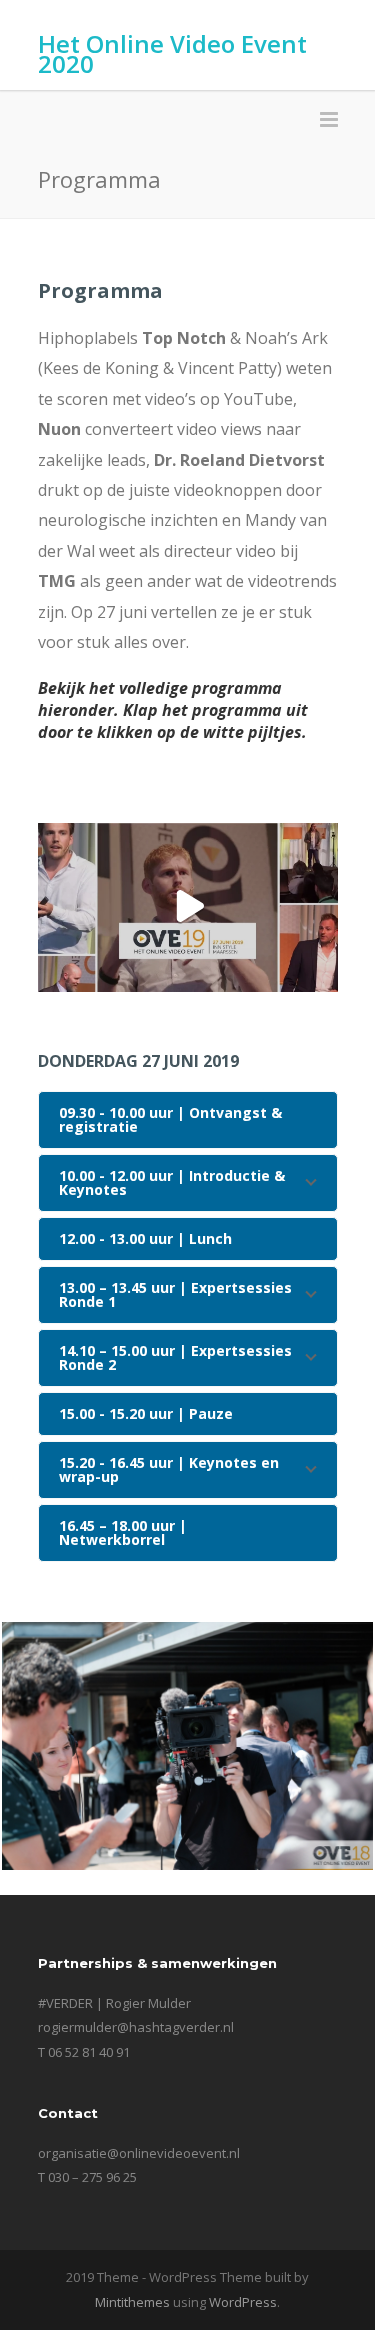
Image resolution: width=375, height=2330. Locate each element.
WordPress (243, 2302)
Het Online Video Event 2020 (172, 53)
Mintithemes (132, 2302)
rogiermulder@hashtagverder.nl (136, 2027)
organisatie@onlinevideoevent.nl (139, 2153)
